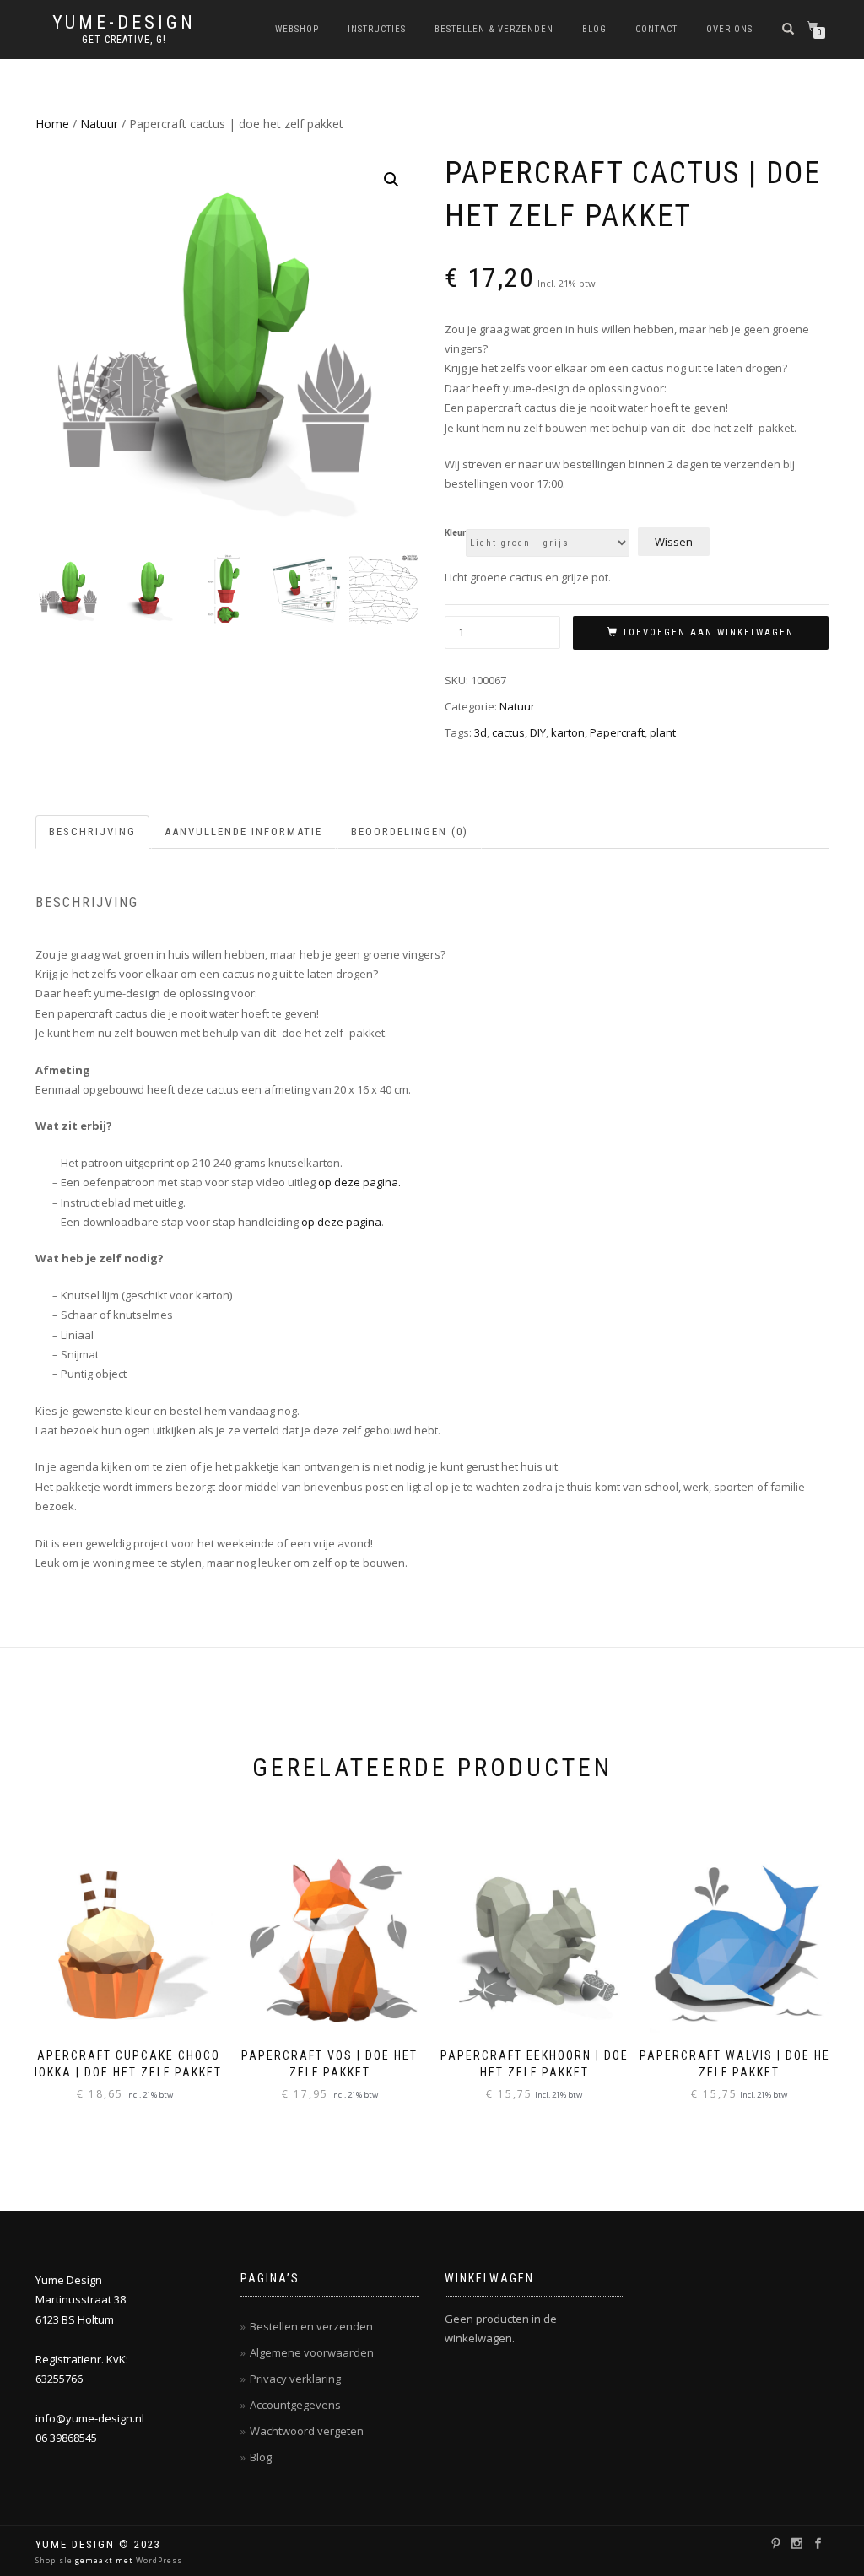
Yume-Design (124, 23)
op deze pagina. (359, 1182)
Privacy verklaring (295, 2379)
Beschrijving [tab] (92, 832)
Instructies (377, 29)
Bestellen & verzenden (494, 29)
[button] (391, 180)
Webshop (297, 29)
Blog (594, 29)
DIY (538, 732)
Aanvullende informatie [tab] (243, 832)
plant (663, 732)
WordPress (158, 2560)
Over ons (729, 29)
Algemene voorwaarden (312, 2352)
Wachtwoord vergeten (307, 2431)
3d (481, 732)
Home (52, 124)
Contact (656, 29)
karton (568, 732)
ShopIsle (55, 2560)
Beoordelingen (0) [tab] (410, 832)
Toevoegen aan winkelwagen (708, 632)
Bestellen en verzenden (311, 2326)
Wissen (674, 542)
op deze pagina (341, 1222)
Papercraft (617, 732)
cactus (508, 732)
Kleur (455, 533)
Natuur (99, 124)
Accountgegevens (295, 2405)
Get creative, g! (124, 40)
